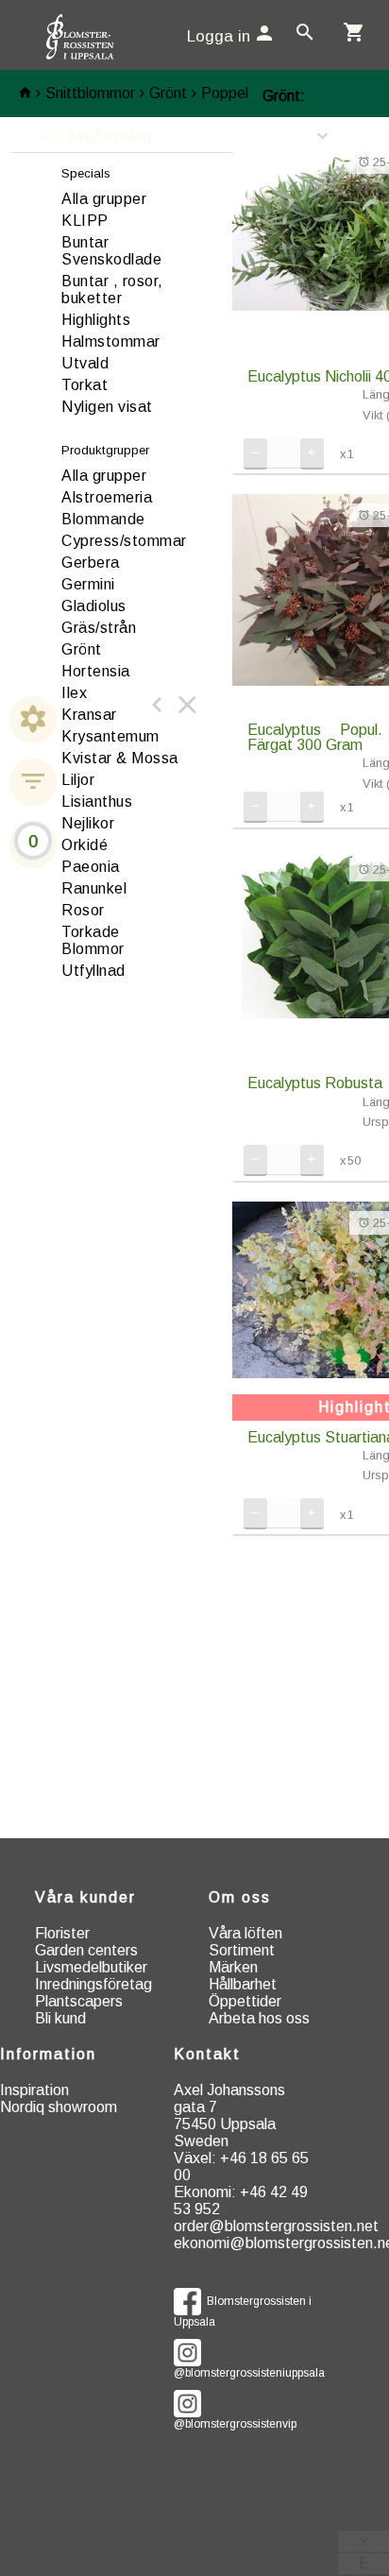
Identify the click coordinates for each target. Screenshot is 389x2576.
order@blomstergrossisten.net (276, 2226)
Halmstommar (111, 341)
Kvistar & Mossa (120, 758)
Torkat (85, 385)
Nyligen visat (107, 407)
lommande (103, 519)
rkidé (85, 845)
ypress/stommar (124, 541)
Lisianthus (97, 802)
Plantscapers (79, 2001)
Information (48, 2054)
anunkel (94, 888)
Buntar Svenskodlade (111, 251)
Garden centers (86, 1950)
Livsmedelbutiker (91, 1967)
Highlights (96, 320)
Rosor (83, 910)
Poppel (225, 93)
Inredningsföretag (93, 1984)
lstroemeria (107, 497)
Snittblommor (90, 93)
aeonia (91, 867)
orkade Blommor (93, 940)
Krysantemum (110, 736)
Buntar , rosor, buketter (112, 290)
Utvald (85, 363)
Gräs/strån (99, 628)
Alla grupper (104, 199)
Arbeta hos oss (259, 2018)
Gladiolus (94, 606)
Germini (88, 584)
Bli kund (60, 2018)
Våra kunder (85, 1897)
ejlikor (88, 823)
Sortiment (242, 1950)
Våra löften (245, 1933)
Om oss (240, 1897)
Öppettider (245, 2001)
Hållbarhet (243, 1984)
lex (74, 693)
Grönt (168, 93)
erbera (91, 563)
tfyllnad (93, 971)
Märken (233, 1967)
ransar (89, 715)
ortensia (96, 671)
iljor (78, 780)
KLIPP (85, 221)
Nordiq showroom (59, 2107)
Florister (62, 1933)
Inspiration (34, 2090)
